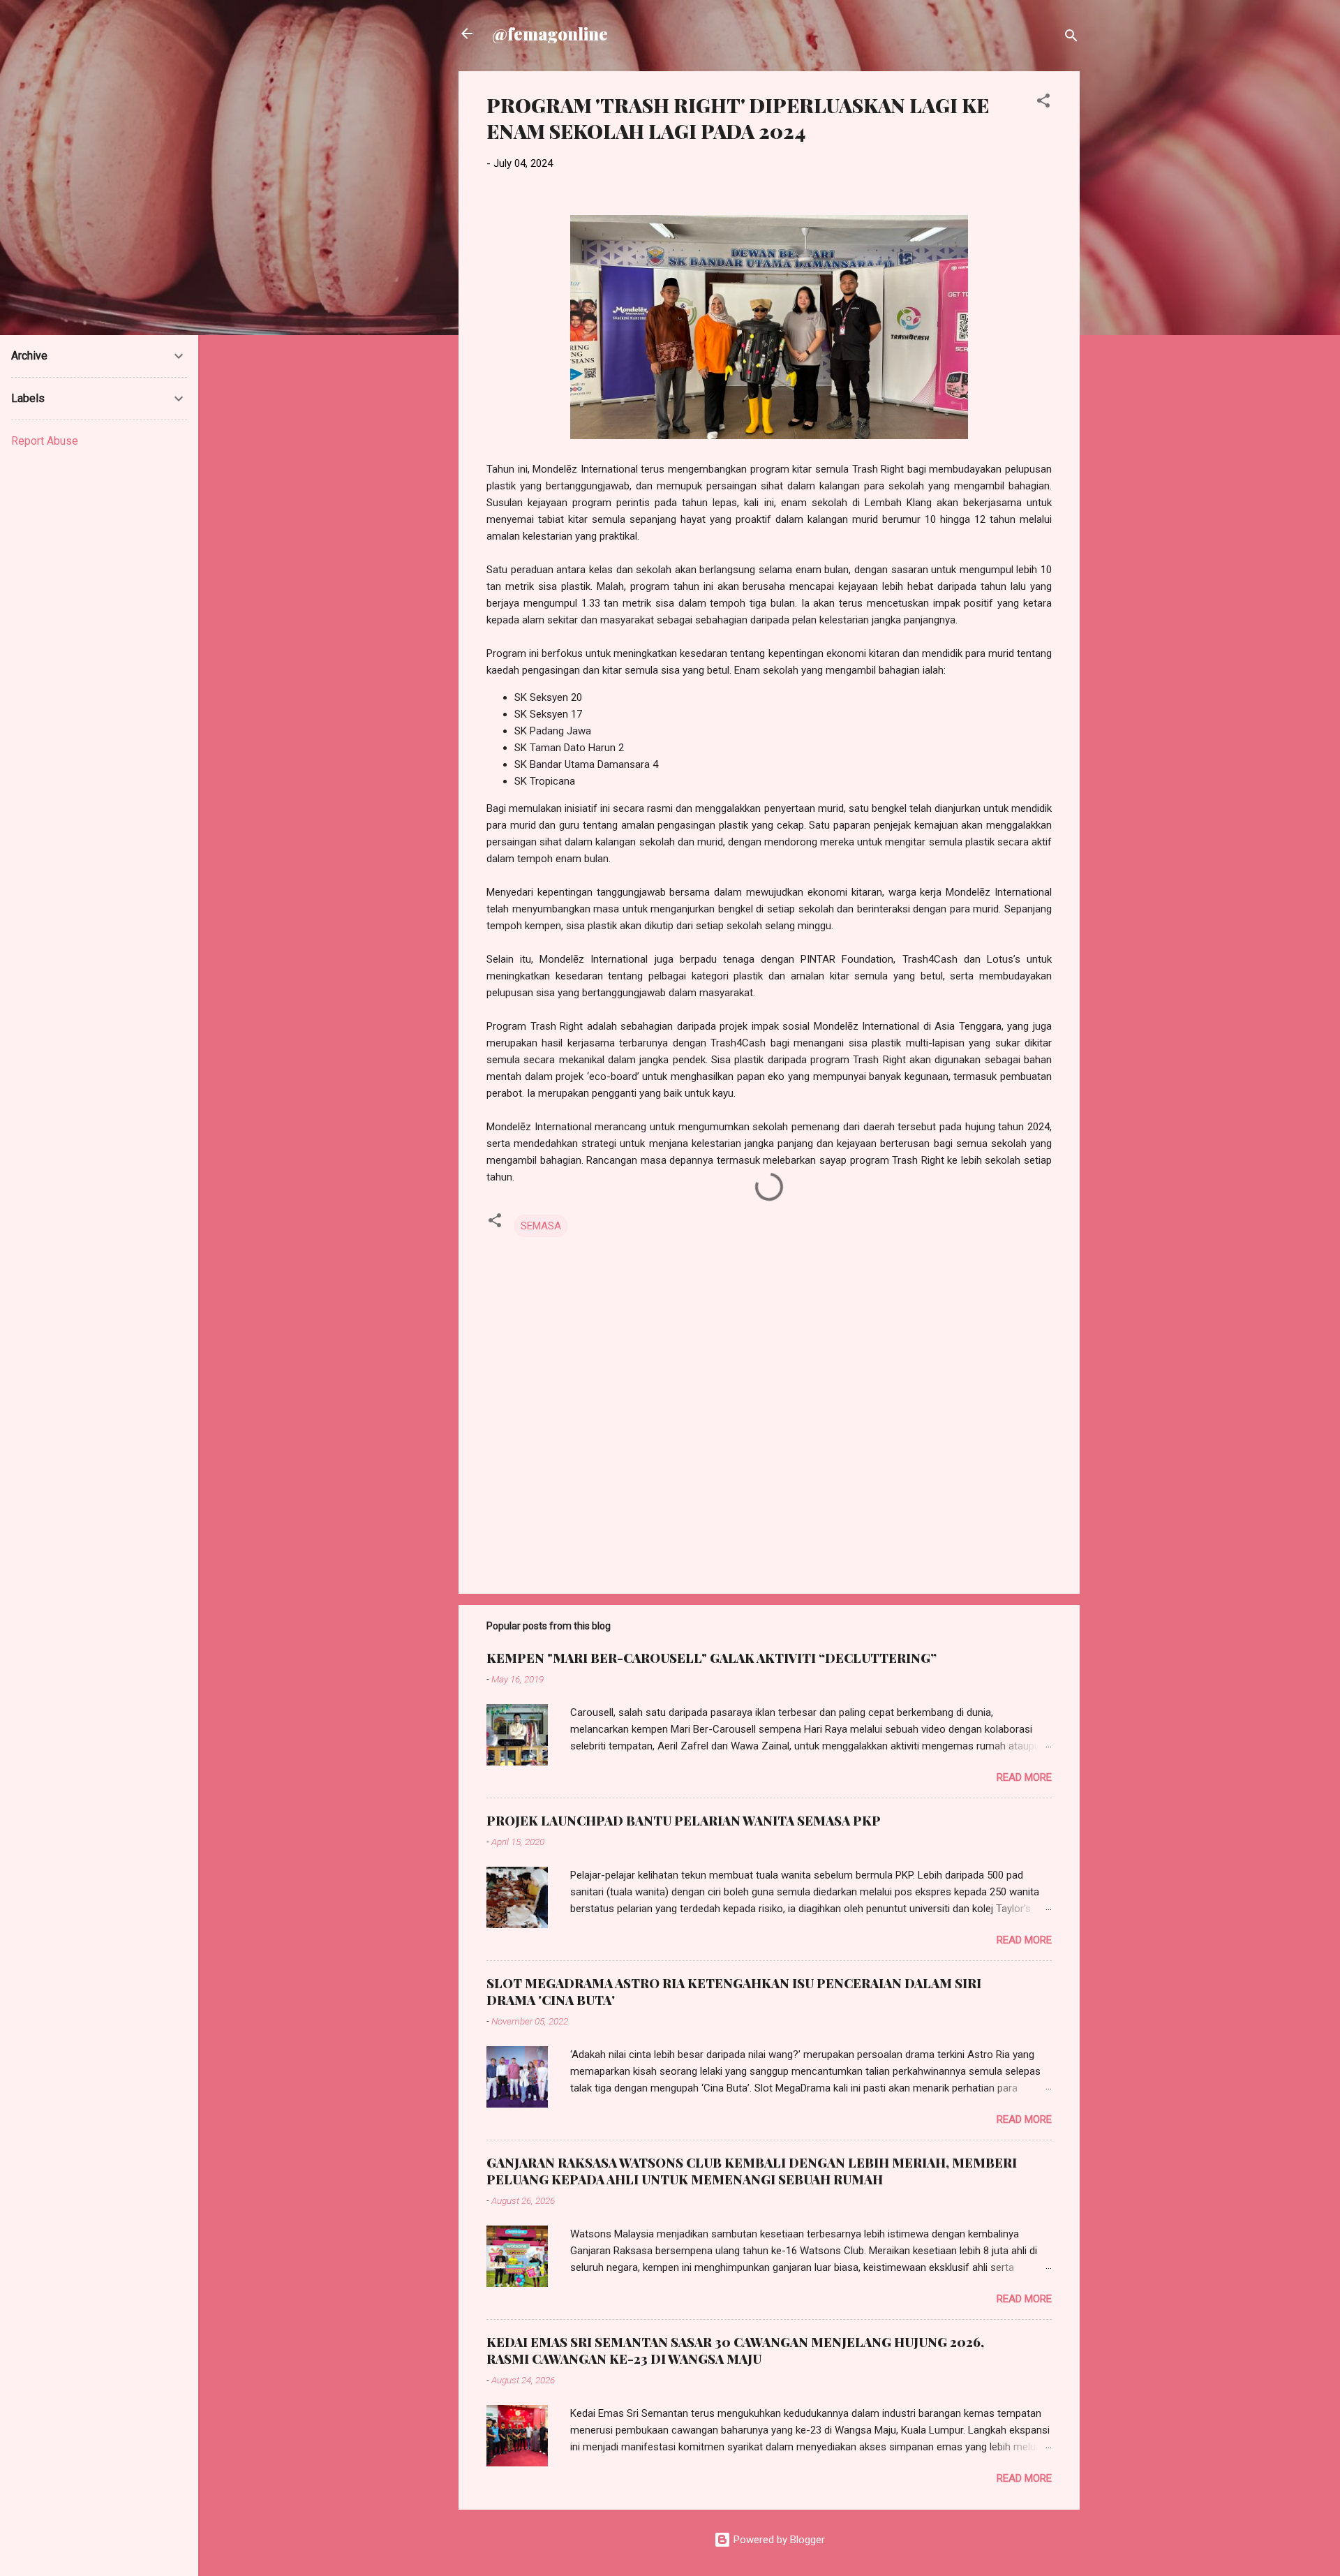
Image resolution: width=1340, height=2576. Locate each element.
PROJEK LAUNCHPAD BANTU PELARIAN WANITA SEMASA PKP (684, 1821)
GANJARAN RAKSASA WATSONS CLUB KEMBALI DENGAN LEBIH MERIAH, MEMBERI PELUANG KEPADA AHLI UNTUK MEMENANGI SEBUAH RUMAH (752, 2171)
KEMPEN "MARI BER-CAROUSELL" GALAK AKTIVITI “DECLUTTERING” (712, 1658)
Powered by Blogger (778, 2540)
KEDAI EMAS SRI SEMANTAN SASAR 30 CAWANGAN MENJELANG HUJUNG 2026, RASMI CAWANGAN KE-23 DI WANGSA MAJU (735, 2351)
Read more (1024, 1777)
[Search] (1071, 38)
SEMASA (541, 1226)
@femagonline (550, 34)
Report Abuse (45, 441)
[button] (1043, 103)
